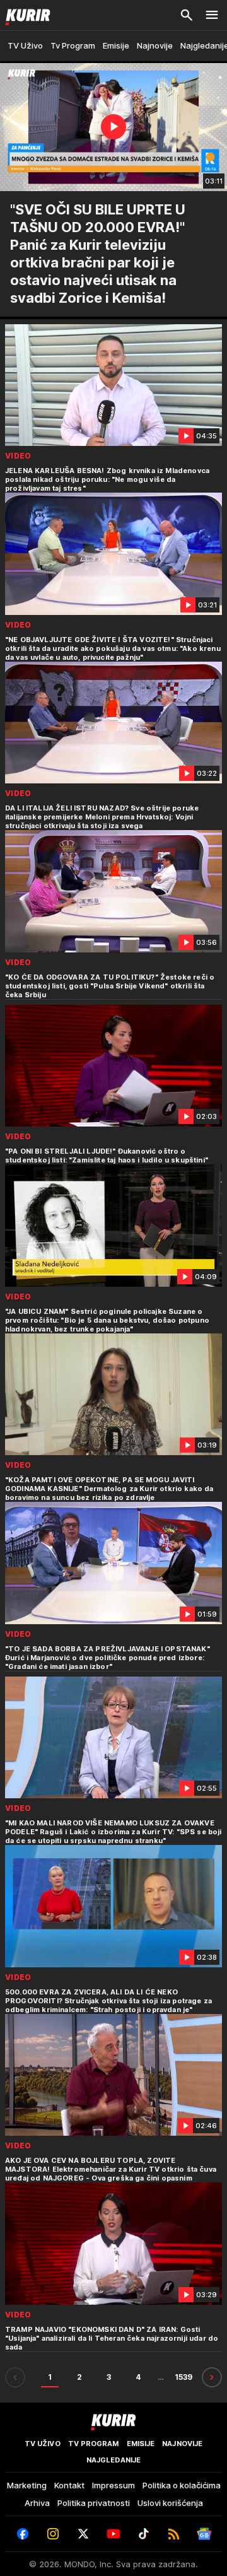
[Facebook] (23, 2534)
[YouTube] (113, 2534)
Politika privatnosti (94, 2503)
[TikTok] (144, 2534)
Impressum (113, 2485)
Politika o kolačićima (182, 2485)
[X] (83, 2534)
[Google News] (204, 2534)
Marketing (27, 2485)
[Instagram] (53, 2534)
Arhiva (37, 2503)
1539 (183, 2377)
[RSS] (174, 2534)
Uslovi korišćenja (170, 2503)
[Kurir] (25, 15)
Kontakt (69, 2485)
